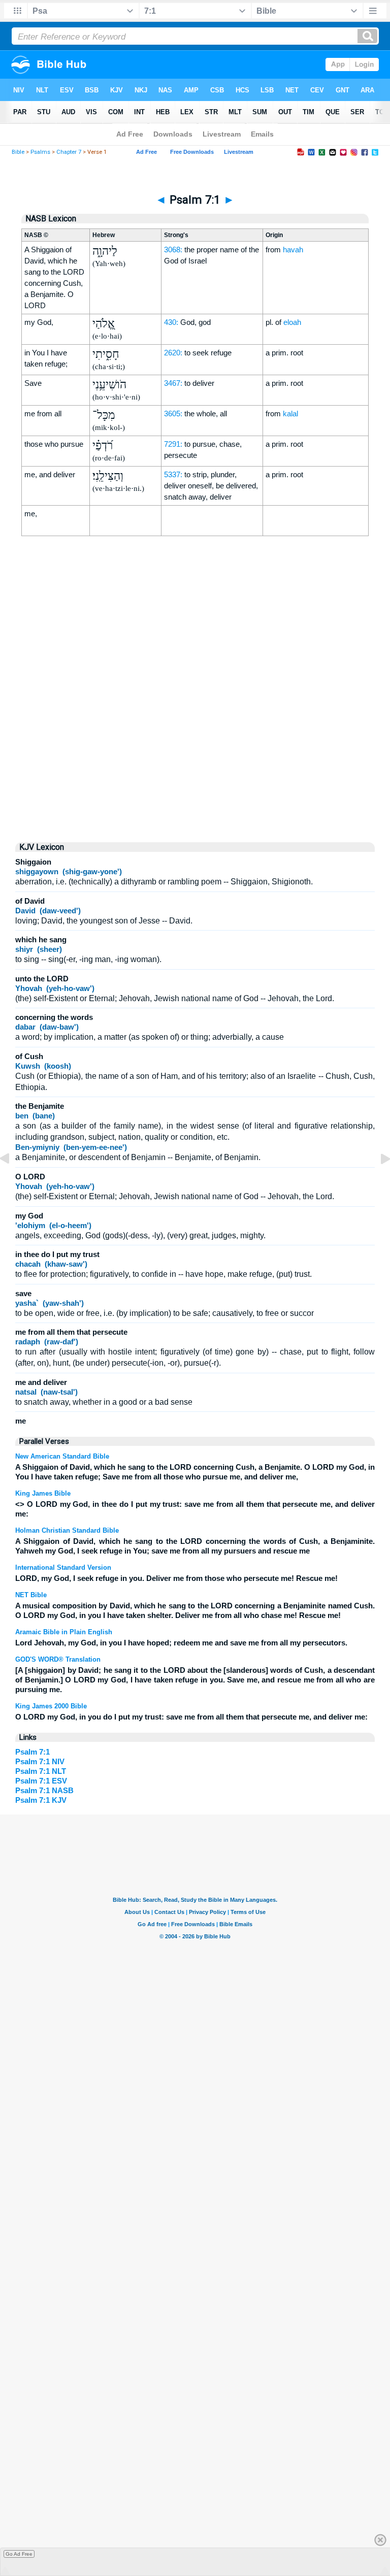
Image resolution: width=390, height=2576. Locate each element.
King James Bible (43, 1493)
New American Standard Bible (62, 1456)
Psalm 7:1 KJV (41, 1800)
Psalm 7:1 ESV (41, 1781)
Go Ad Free (19, 2554)
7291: (173, 444)
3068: (173, 250)
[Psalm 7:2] (377, 1182)
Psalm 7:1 (32, 1752)
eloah (292, 322)
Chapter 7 (69, 152)
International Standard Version (63, 1567)
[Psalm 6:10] (13, 1182)
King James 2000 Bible (51, 1706)
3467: (173, 383)
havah (293, 250)
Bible (18, 152)
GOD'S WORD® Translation (58, 1659)
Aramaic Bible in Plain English (64, 1632)
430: (171, 322)
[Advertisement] (195, 747)
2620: (173, 353)
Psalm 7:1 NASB (44, 1790)
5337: (173, 474)
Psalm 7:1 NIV (40, 1761)
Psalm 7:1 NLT (41, 1771)
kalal (290, 414)
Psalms (40, 152)
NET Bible (31, 1595)
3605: (173, 414)
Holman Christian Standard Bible (67, 1530)
